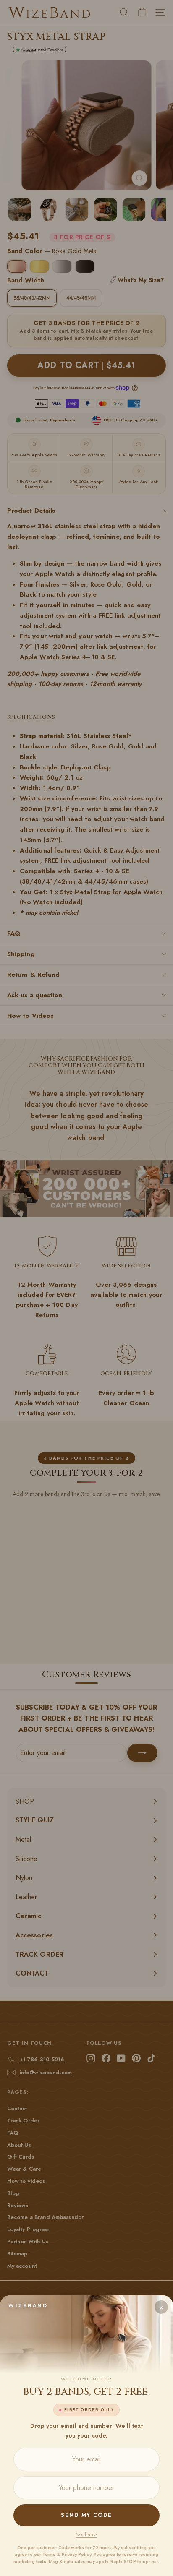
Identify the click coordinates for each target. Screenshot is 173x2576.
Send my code (86, 2515)
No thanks (86, 2534)
